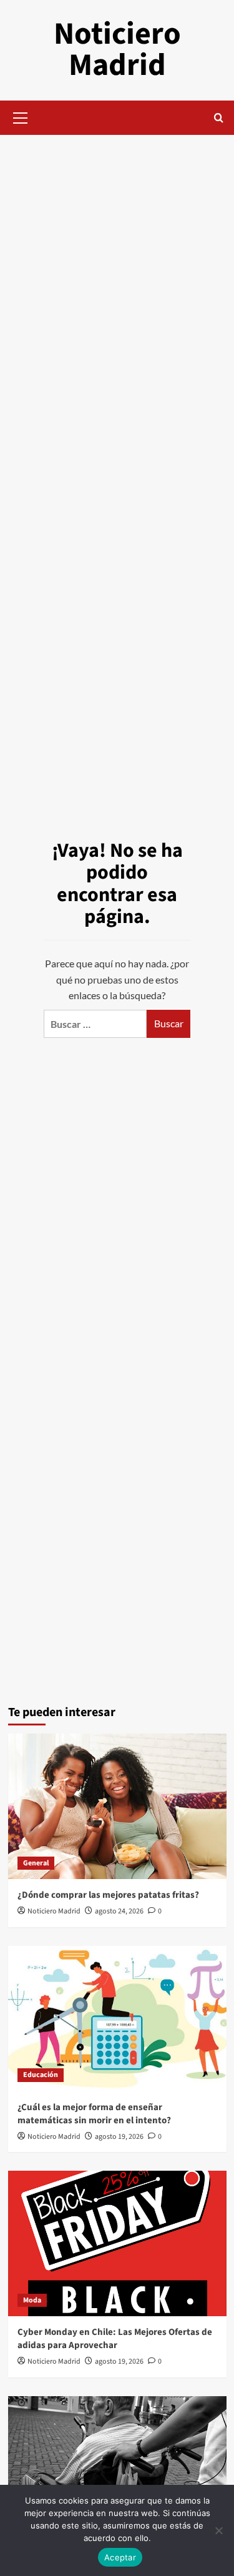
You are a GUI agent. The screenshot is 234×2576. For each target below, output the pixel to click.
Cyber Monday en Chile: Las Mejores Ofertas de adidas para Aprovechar (115, 2339)
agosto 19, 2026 (119, 2137)
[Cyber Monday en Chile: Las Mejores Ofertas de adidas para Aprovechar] (117, 2243)
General (36, 1863)
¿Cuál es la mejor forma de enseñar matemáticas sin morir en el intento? (94, 2114)
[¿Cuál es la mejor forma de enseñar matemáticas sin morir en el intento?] (117, 2019)
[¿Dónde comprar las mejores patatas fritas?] (117, 1806)
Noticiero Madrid (117, 50)
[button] (21, 116)
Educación (41, 2075)
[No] (218, 2530)
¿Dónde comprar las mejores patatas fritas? (108, 1895)
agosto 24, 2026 (119, 1911)
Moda (32, 2300)
